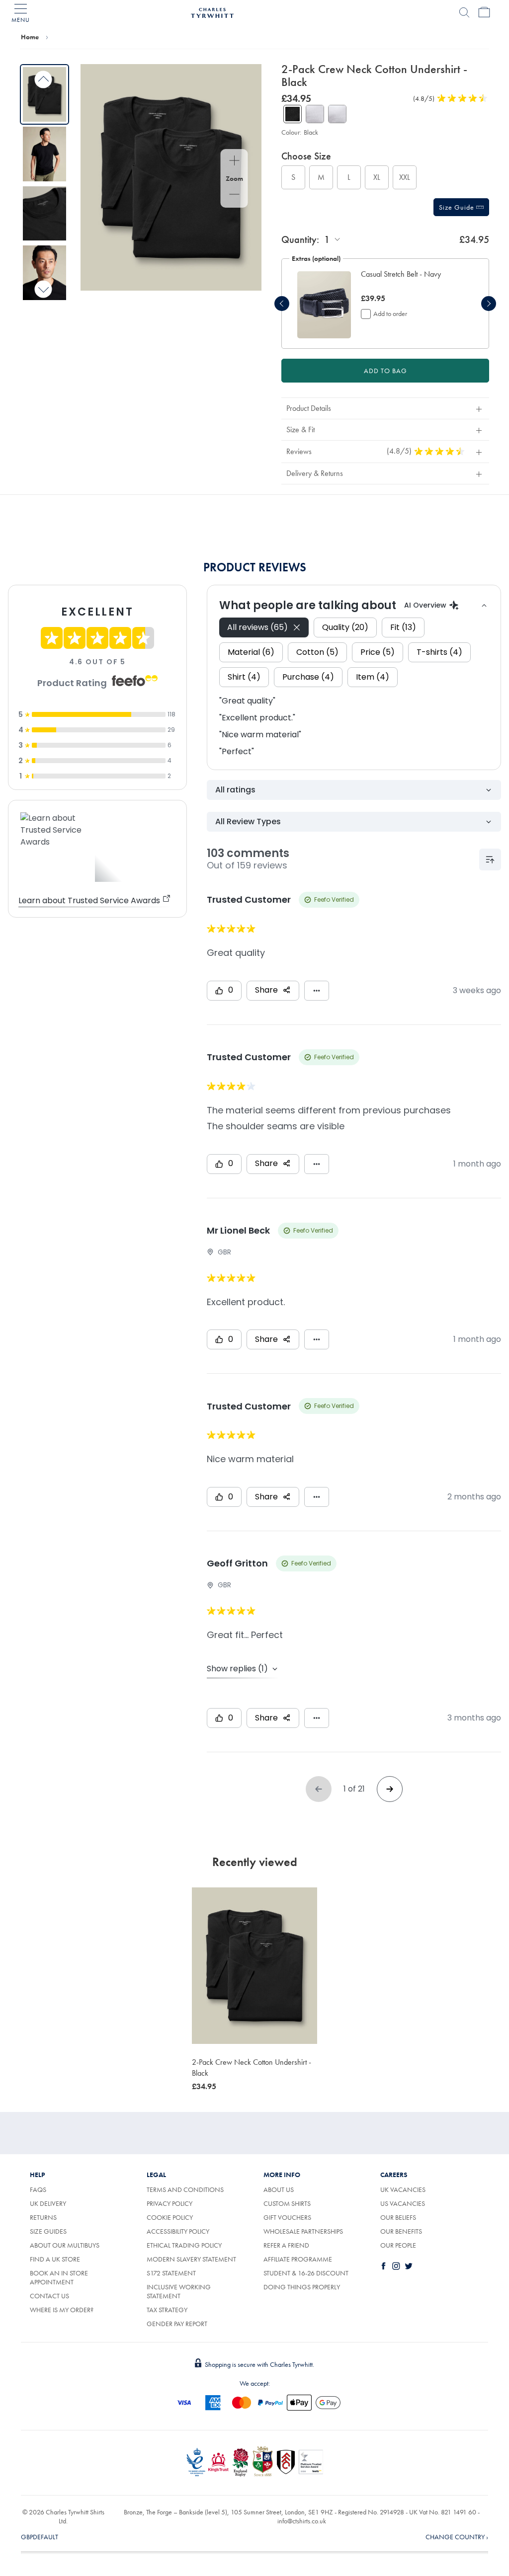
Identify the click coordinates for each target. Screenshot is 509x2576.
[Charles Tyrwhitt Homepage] (212, 11)
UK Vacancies (403, 2189)
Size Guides (48, 2231)
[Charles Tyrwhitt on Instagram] (398, 2266)
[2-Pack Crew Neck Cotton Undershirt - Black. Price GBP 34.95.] (254, 1966)
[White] (315, 114)
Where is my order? (62, 2310)
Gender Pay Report (177, 2324)
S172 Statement (171, 2273)
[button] (412, 280)
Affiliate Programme (298, 2259)
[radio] (293, 177)
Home (30, 37)
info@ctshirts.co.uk (302, 2521)
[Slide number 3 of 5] (44, 214)
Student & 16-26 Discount (306, 2273)
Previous (43, 80)
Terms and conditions (185, 2189)
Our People (398, 2245)
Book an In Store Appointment (59, 2277)
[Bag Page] (484, 12)
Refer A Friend (286, 2245)
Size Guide (458, 207)
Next (43, 289)
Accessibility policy (178, 2231)
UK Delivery (48, 2203)
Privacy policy (170, 2203)
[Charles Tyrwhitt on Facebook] (386, 2266)
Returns (54, 2217)
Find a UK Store (55, 2259)
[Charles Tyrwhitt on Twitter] (411, 2266)
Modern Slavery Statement (191, 2259)
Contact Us (49, 2296)
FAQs (38, 2189)
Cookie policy (170, 2217)
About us (279, 2189)
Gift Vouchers (287, 2217)
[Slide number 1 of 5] (44, 94)
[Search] (464, 12)
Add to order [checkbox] (390, 313)
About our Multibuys (65, 2245)
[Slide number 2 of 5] (44, 154)
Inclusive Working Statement (179, 2291)
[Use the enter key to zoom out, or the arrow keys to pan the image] (234, 195)
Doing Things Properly (302, 2287)
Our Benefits (401, 2231)
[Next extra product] (489, 304)
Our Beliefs (398, 2217)
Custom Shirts (287, 2203)
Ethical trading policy (184, 2245)
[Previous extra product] (282, 304)
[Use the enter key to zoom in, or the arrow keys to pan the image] (234, 161)
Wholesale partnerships (303, 2231)
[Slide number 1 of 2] (324, 305)
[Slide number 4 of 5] (44, 273)
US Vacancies (403, 2203)
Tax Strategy (167, 2310)
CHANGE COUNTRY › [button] (457, 2537)
